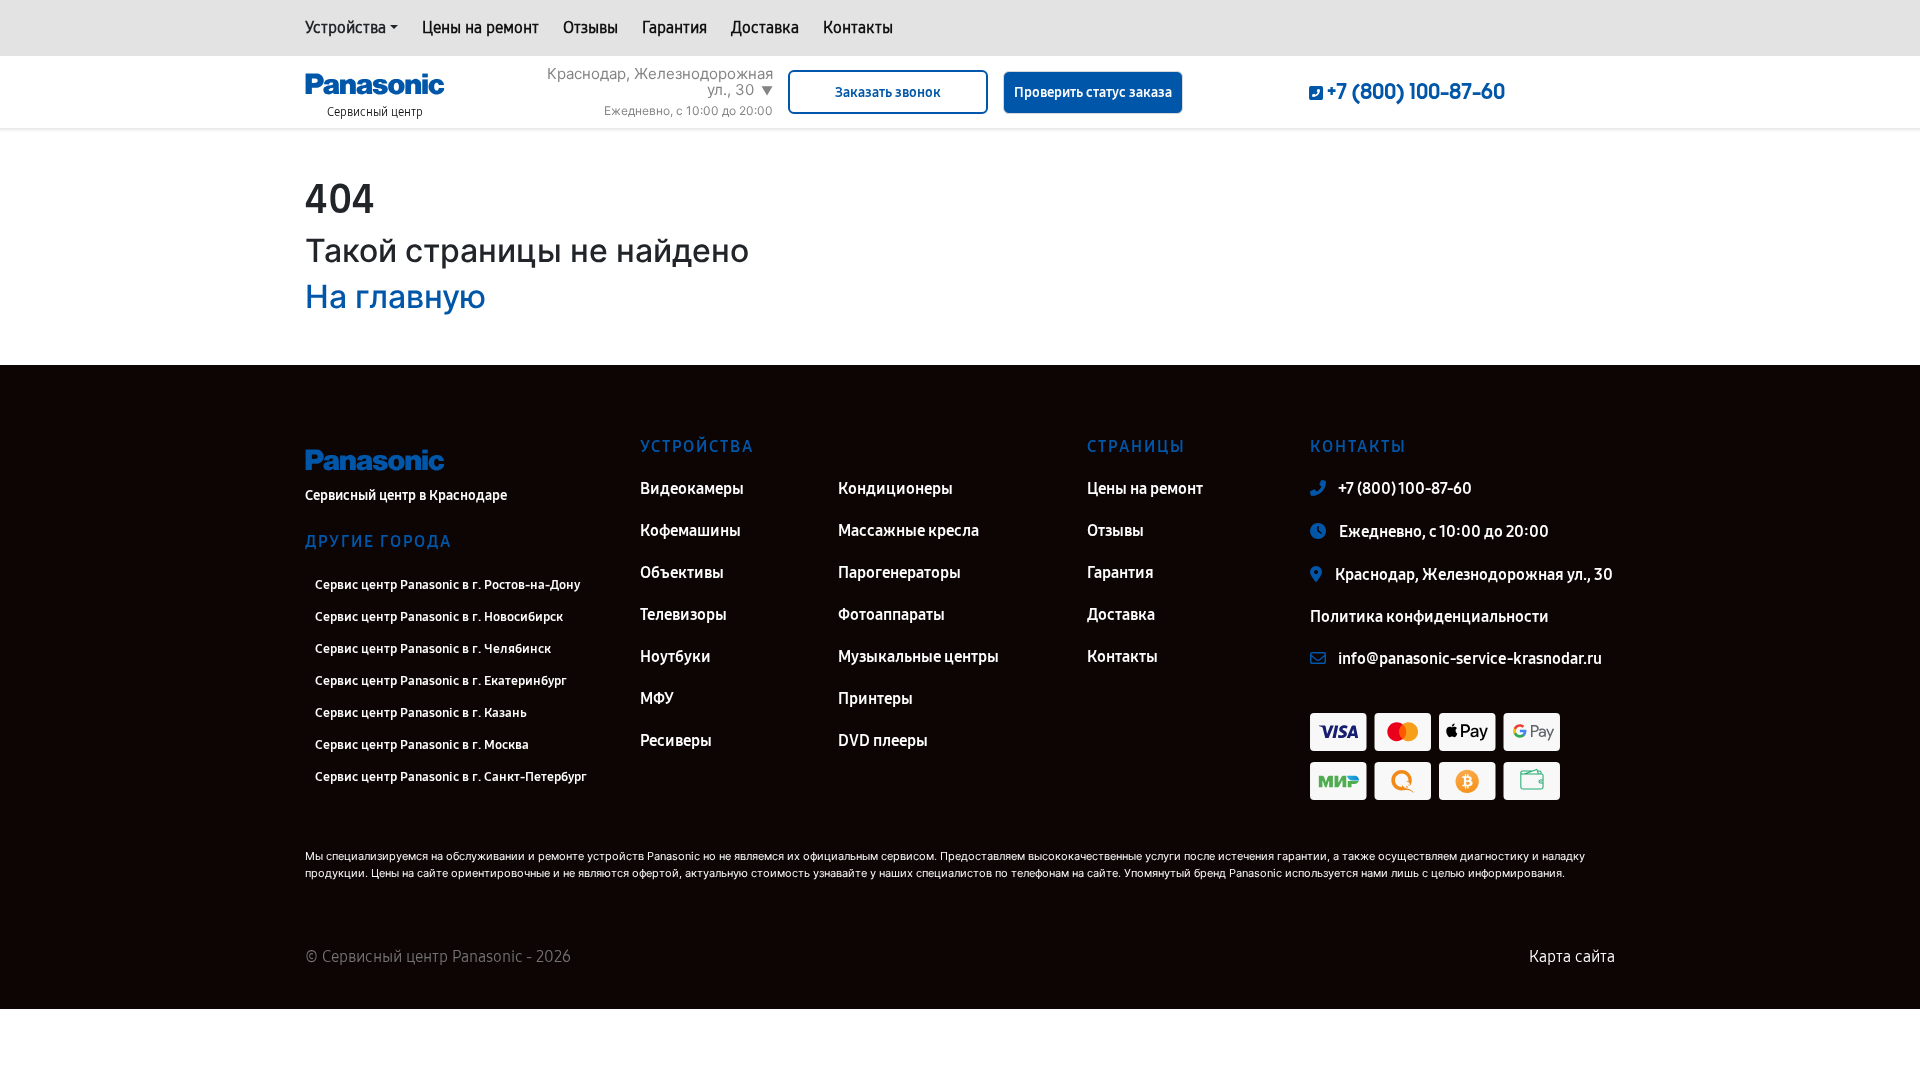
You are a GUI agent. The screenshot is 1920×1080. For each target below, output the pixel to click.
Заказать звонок (888, 92)
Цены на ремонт (480, 27)
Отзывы (590, 27)
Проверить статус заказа (1093, 92)
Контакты (858, 27)
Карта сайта (1572, 956)
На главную (395, 296)
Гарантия (674, 27)
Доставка (765, 27)
